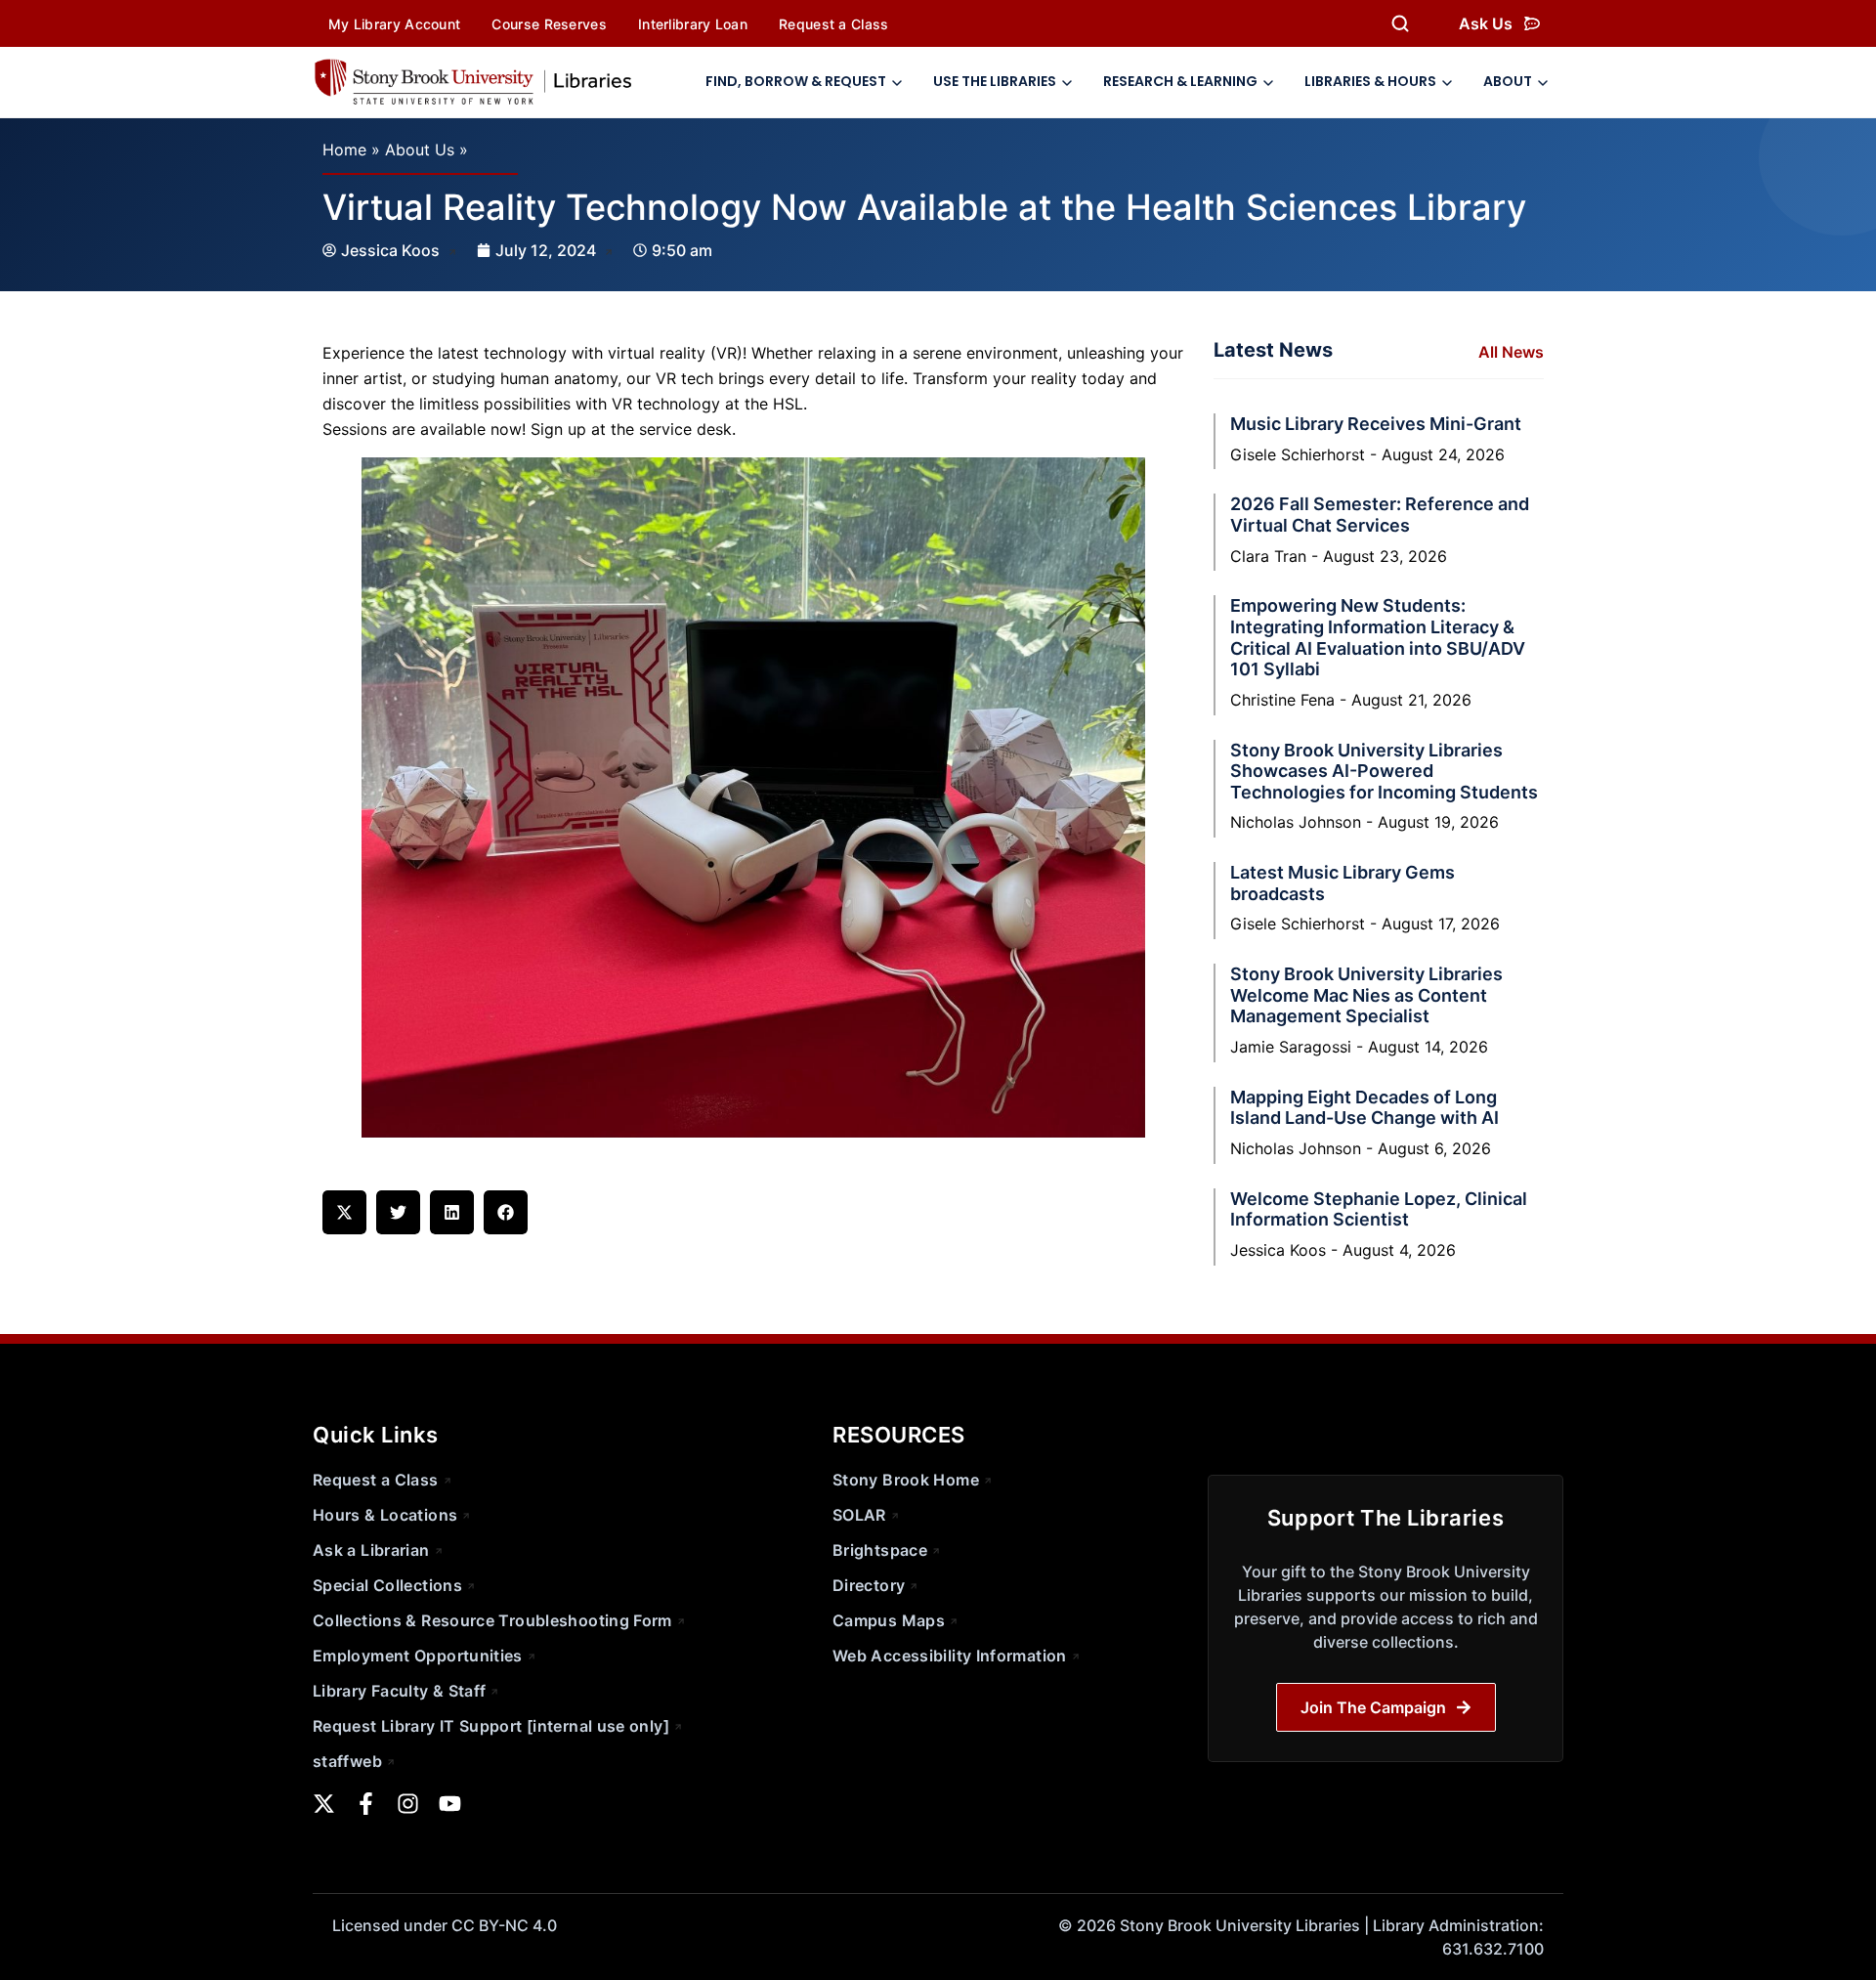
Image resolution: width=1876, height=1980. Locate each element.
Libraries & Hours (1370, 81)
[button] (344, 1212)
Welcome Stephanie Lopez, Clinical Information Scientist (1379, 1209)
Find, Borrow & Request (796, 81)
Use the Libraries (995, 81)
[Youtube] (450, 1804)
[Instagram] (408, 1804)
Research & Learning (1180, 81)
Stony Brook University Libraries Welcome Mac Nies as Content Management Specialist (1366, 995)
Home (344, 150)
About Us (420, 150)
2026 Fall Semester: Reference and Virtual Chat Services (1380, 515)
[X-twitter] (324, 1804)
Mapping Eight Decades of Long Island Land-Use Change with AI (1364, 1108)
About (1508, 81)
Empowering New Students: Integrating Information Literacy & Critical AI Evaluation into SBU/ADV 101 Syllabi (1378, 637)
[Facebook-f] (366, 1804)
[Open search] (1400, 23)
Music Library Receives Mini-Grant (1376, 424)
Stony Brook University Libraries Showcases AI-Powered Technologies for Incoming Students (1384, 771)
